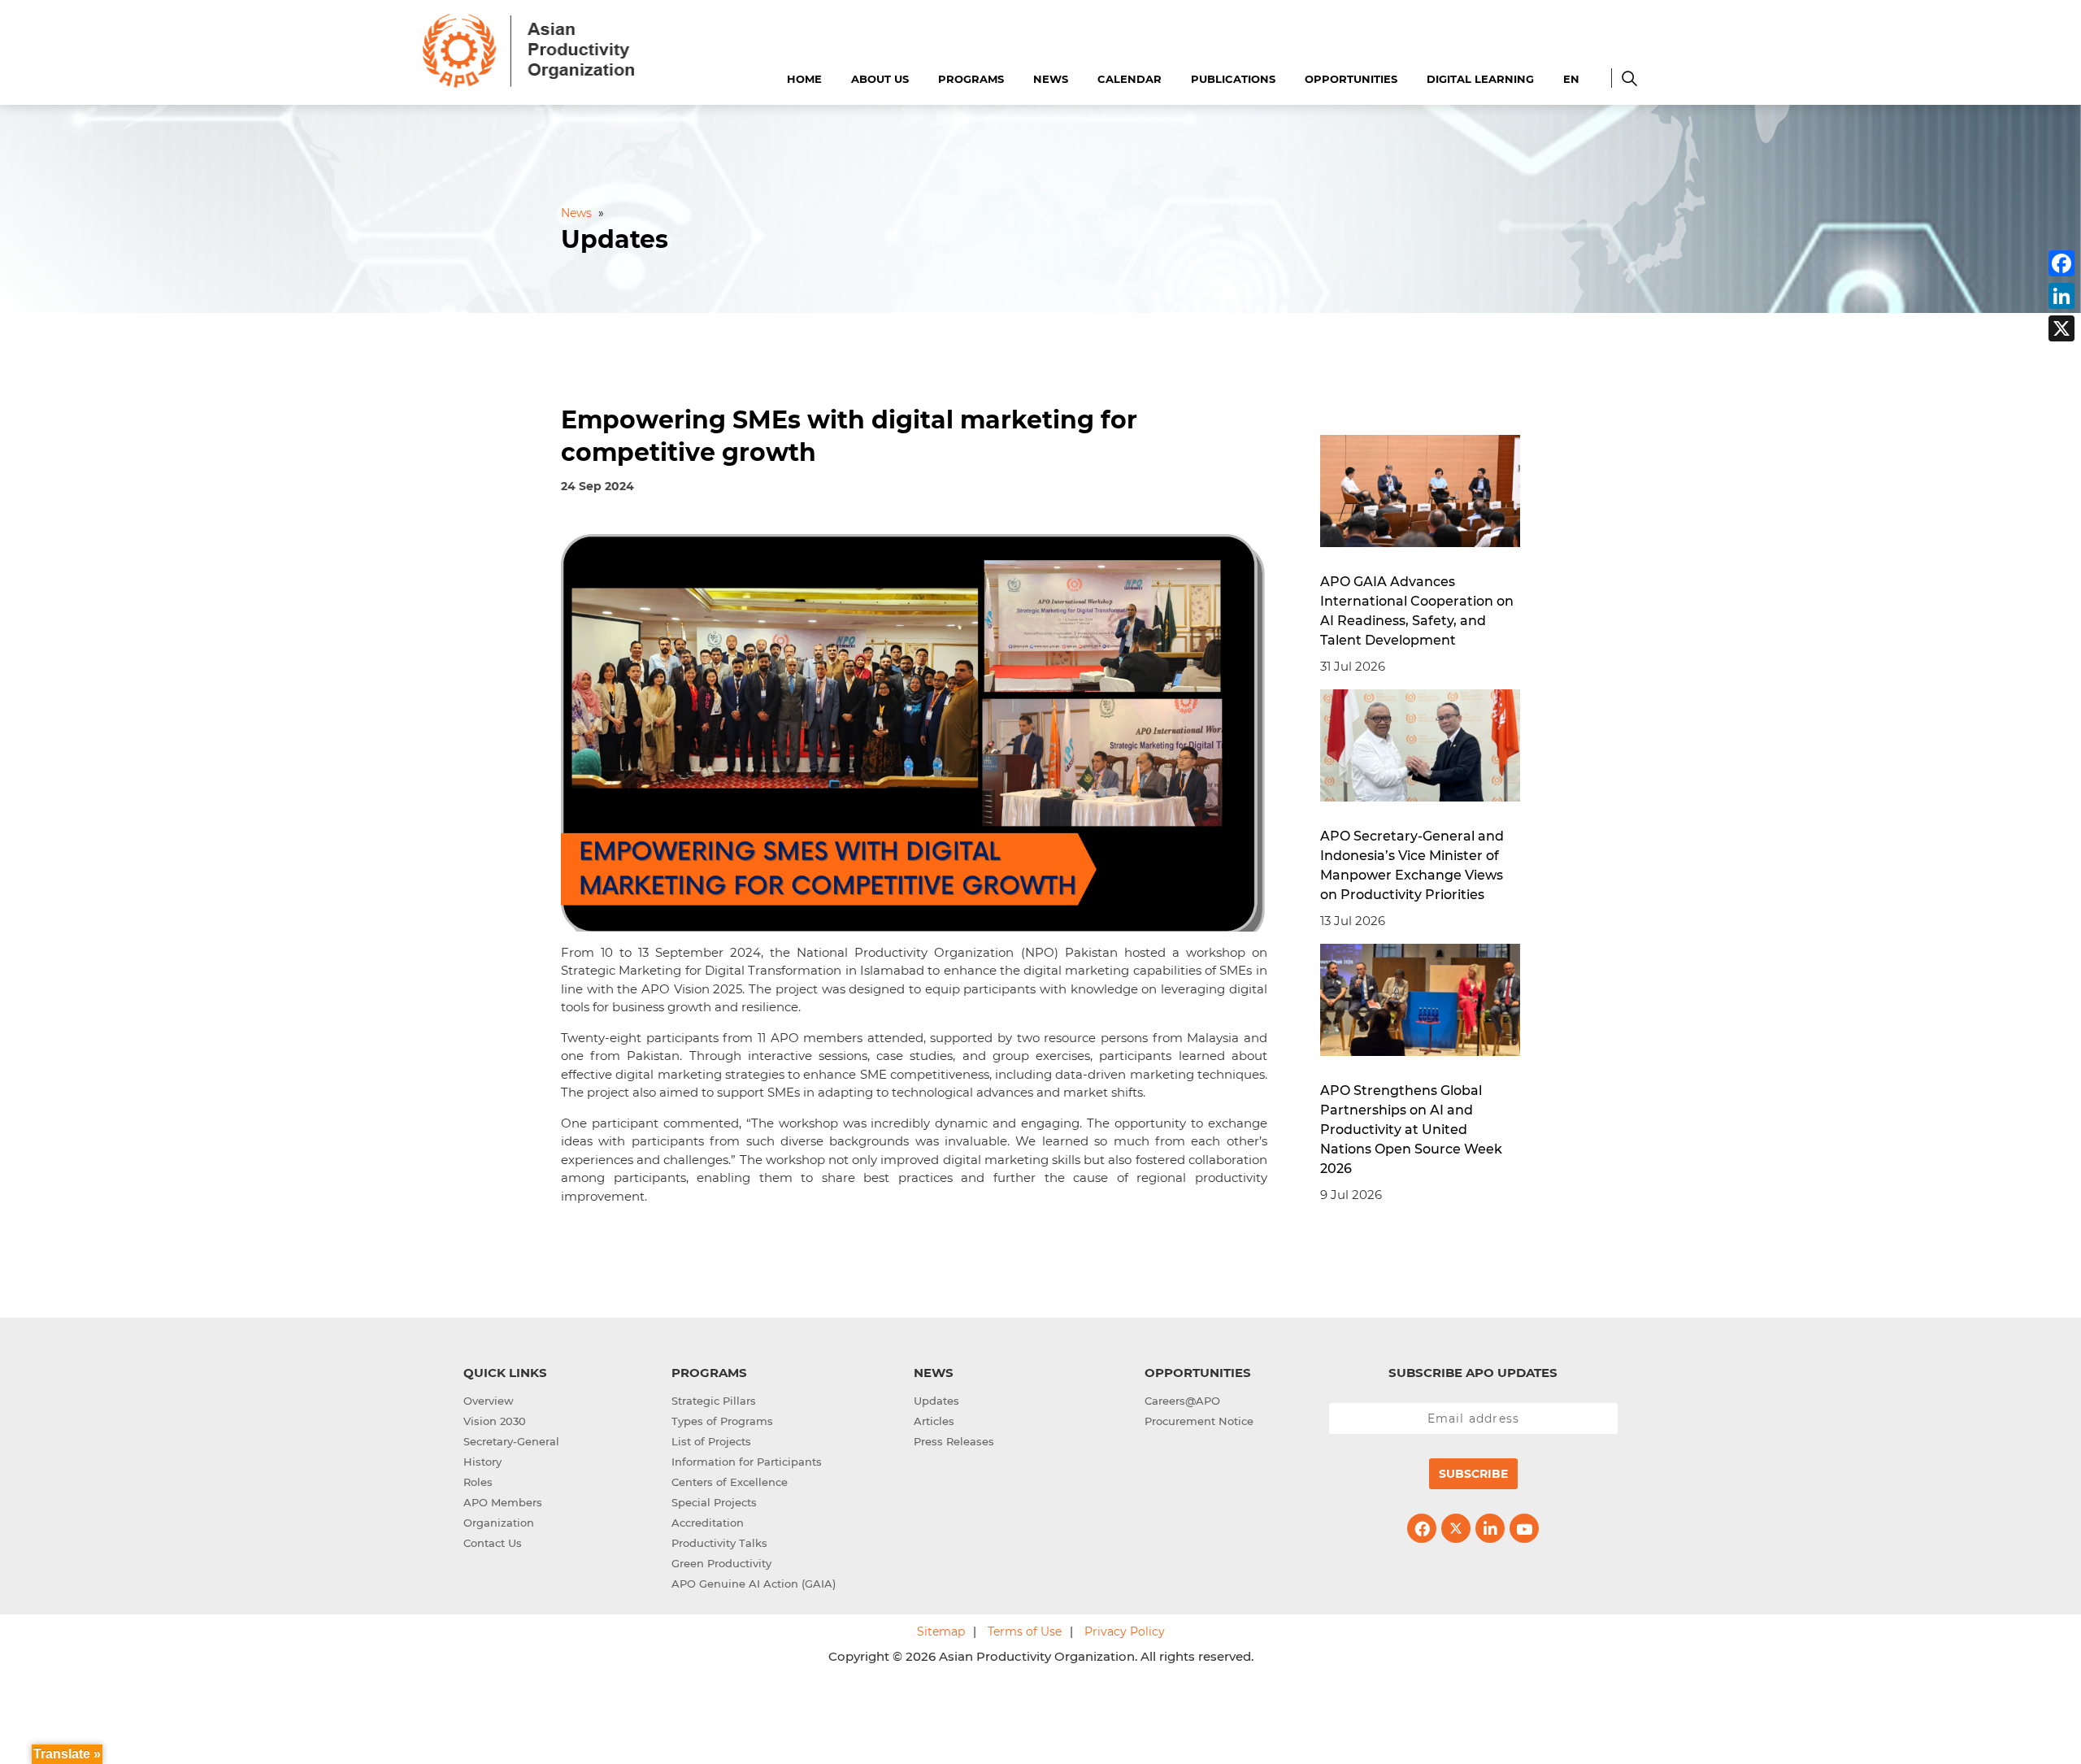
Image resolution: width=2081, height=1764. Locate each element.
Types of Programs (722, 1421)
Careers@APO (1182, 1401)
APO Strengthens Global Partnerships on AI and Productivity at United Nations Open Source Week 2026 (1411, 1130)
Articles (934, 1421)
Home (804, 79)
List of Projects (711, 1441)
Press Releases (954, 1441)
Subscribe (1473, 1474)
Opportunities (1351, 79)
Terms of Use (1025, 1631)
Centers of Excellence (730, 1482)
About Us (880, 79)
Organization (499, 1523)
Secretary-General (511, 1441)
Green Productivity (721, 1563)
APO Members (503, 1502)
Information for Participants (747, 1462)
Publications (1233, 79)
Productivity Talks (719, 1543)
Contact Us (493, 1543)
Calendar (1130, 79)
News (1051, 79)
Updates (936, 1401)
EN (1571, 79)
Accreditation (708, 1523)
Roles (478, 1482)
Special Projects (714, 1502)
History (482, 1462)
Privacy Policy (1125, 1631)
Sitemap (941, 1631)
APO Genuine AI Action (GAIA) (754, 1584)
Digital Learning (1480, 79)
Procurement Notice (1199, 1421)
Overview (489, 1401)
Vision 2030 (495, 1421)
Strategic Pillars (714, 1401)
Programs (971, 79)
